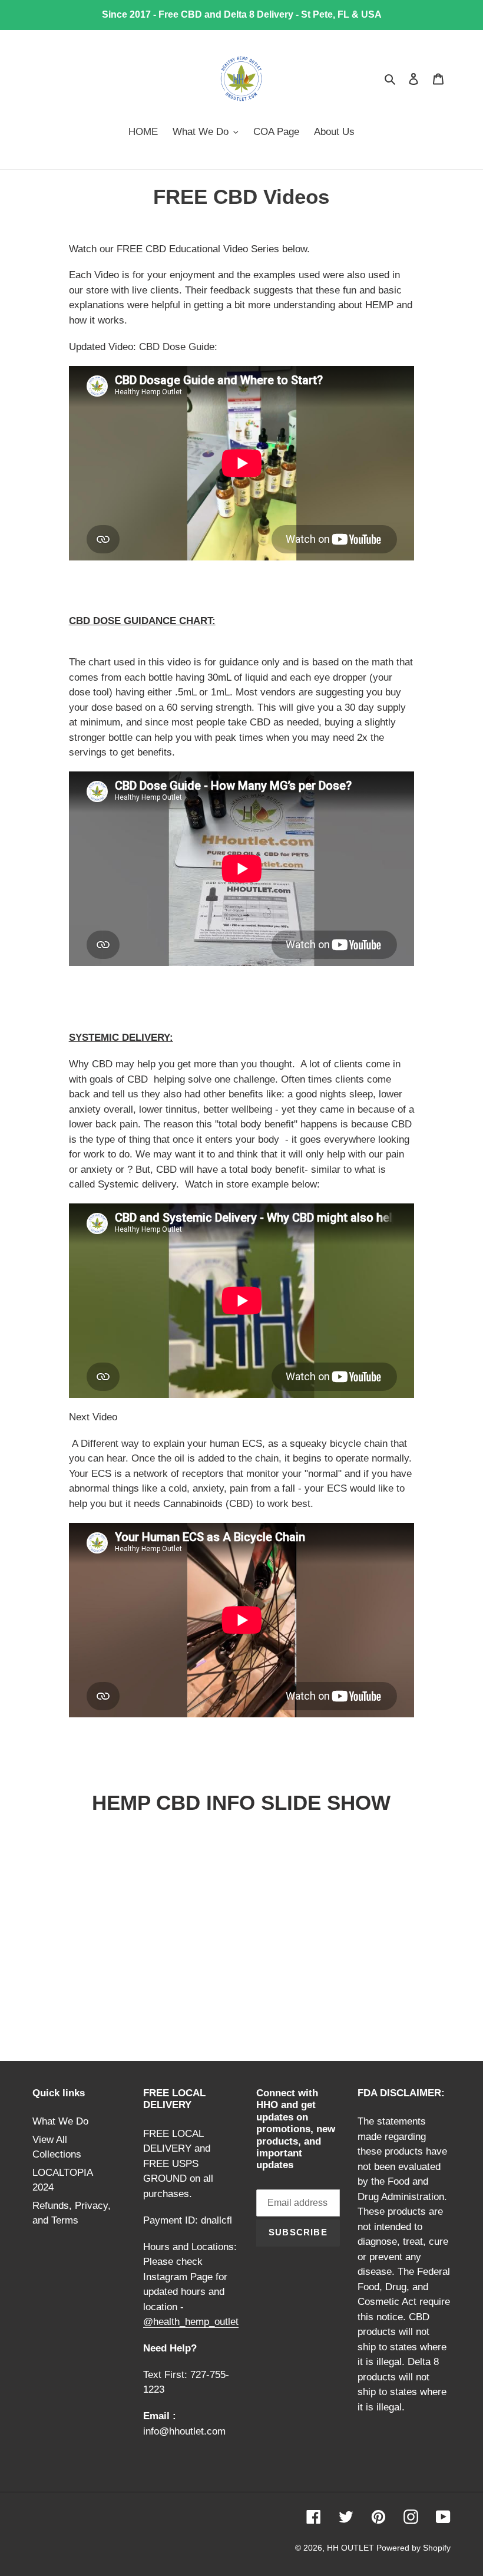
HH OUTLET (352, 2548)
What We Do (60, 2121)
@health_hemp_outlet (191, 2322)
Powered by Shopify (413, 2548)
